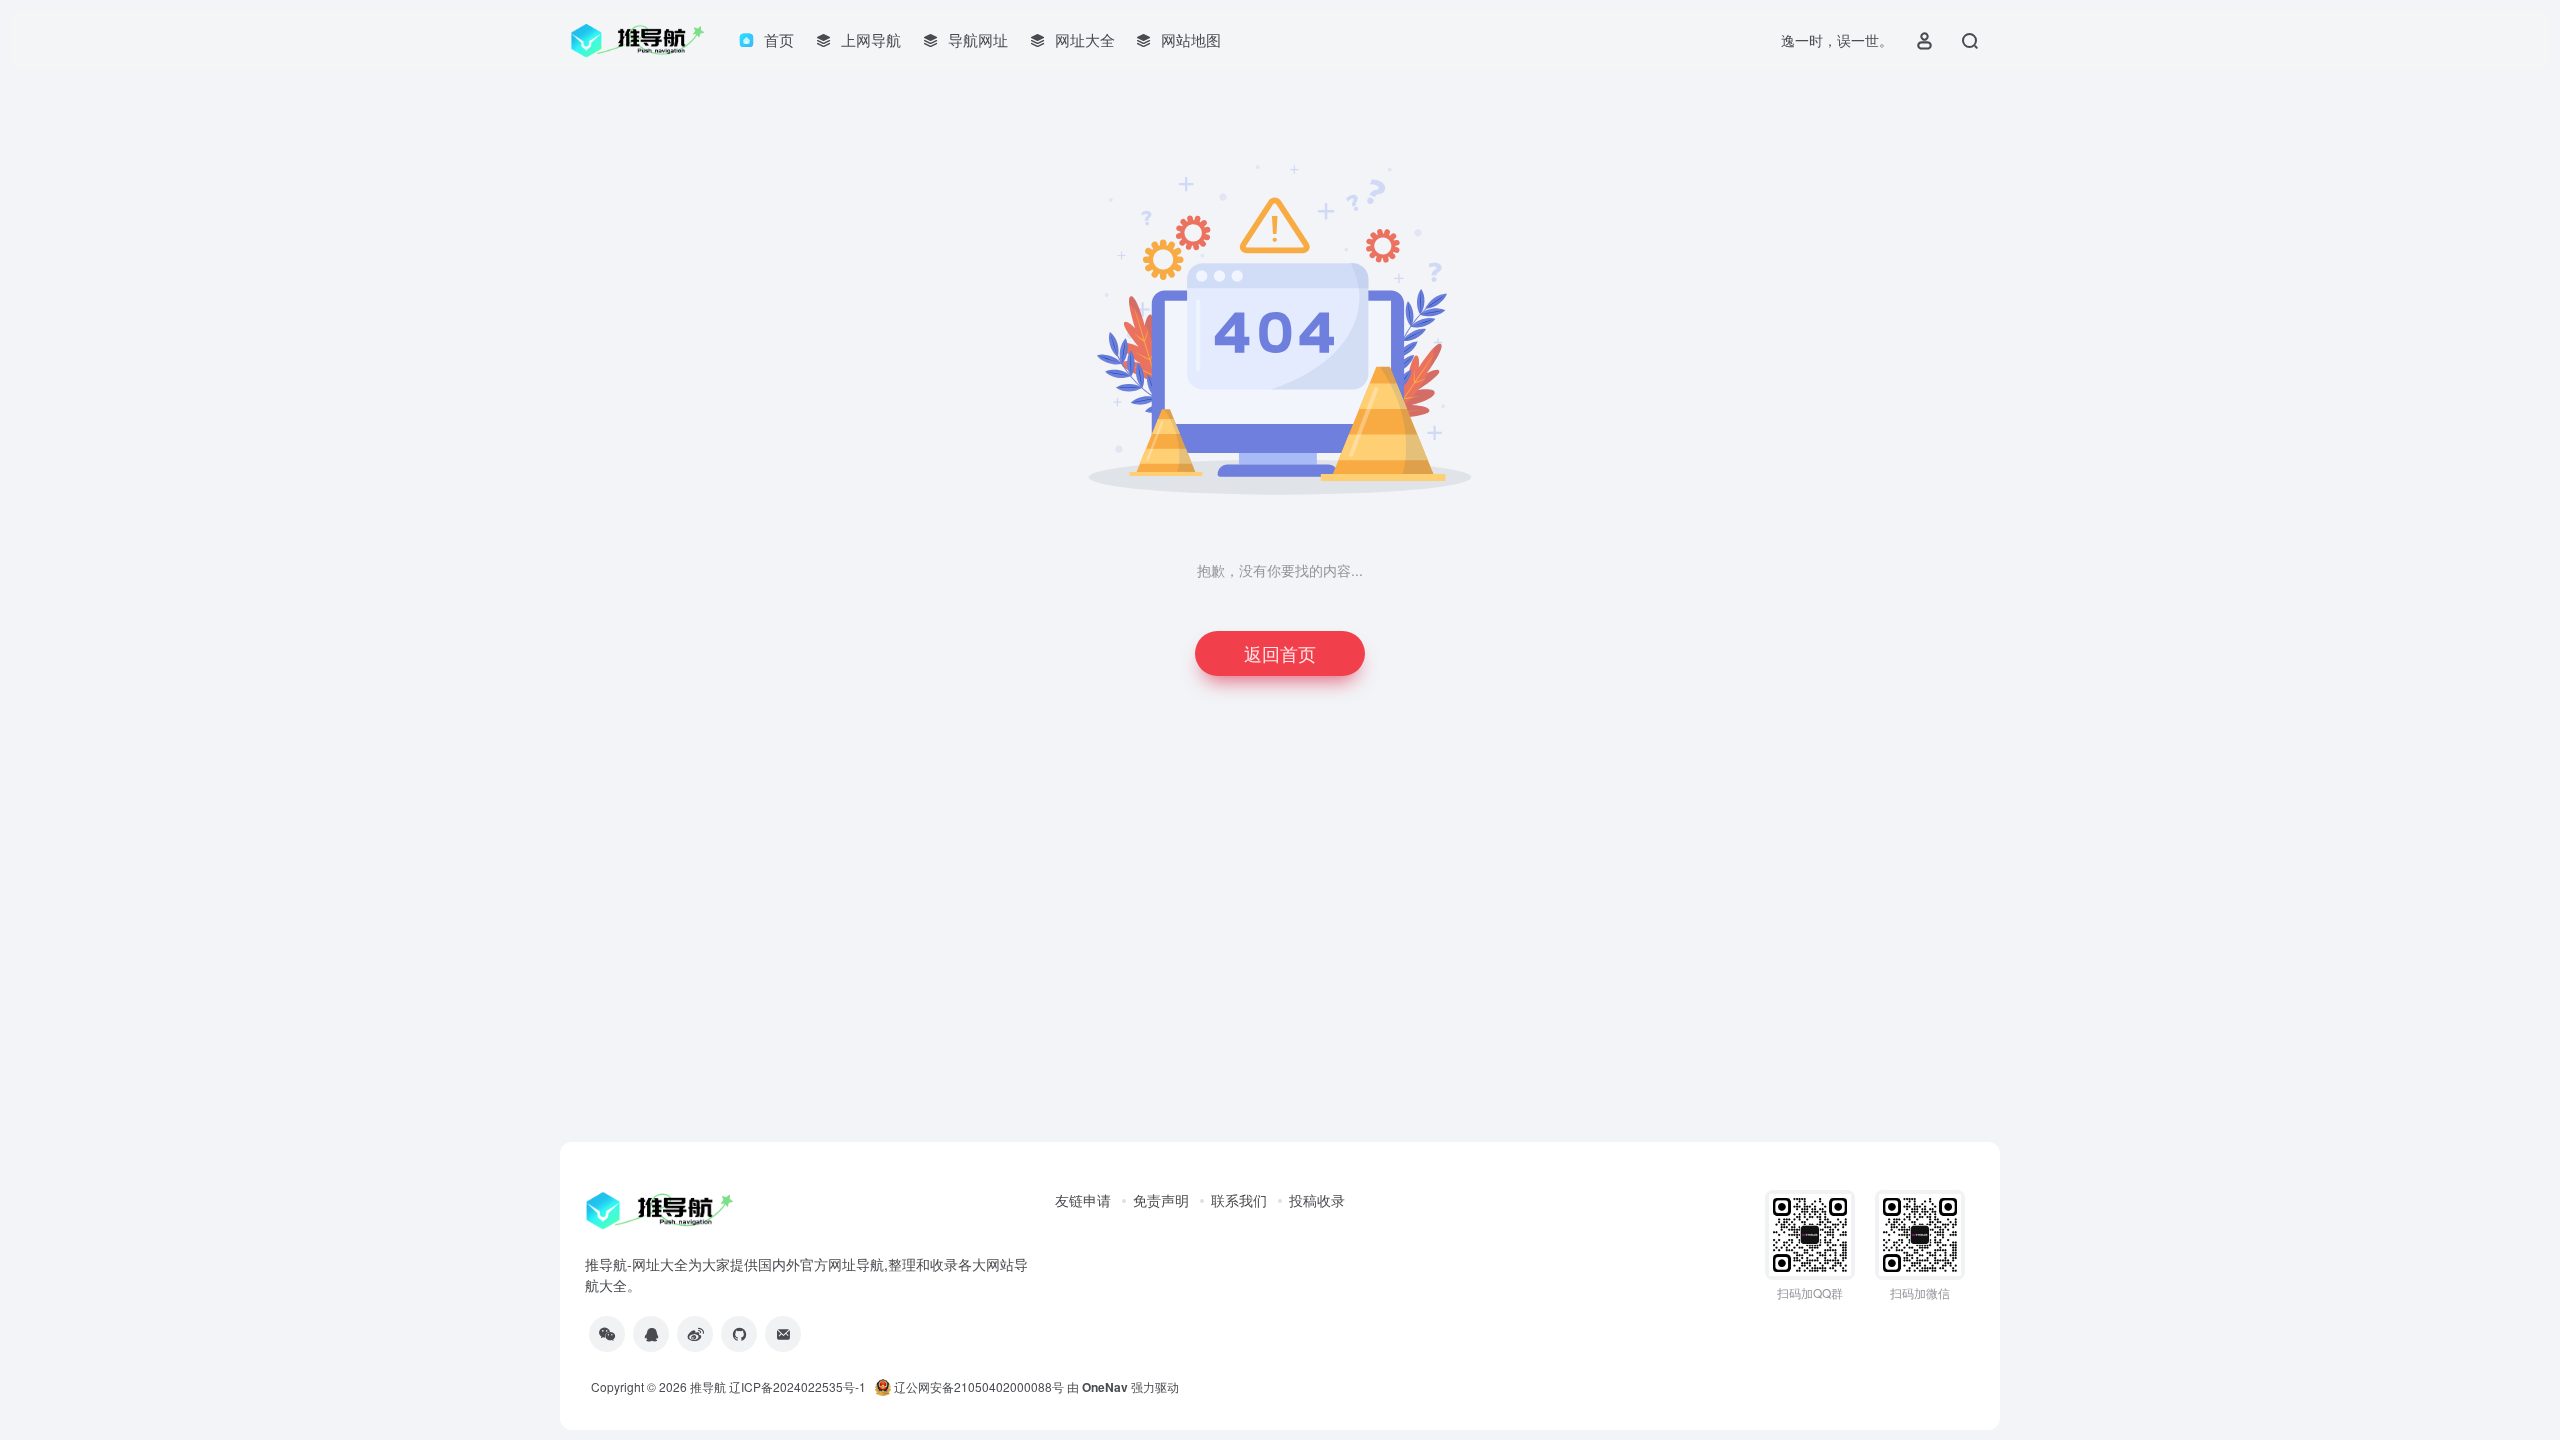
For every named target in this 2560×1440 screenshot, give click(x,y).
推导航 (708, 1386)
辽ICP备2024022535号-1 (799, 1386)
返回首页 (1280, 653)
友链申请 (1083, 1200)
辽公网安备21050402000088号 (977, 1386)
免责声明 (1161, 1200)
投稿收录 (1317, 1200)
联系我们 (1239, 1200)
